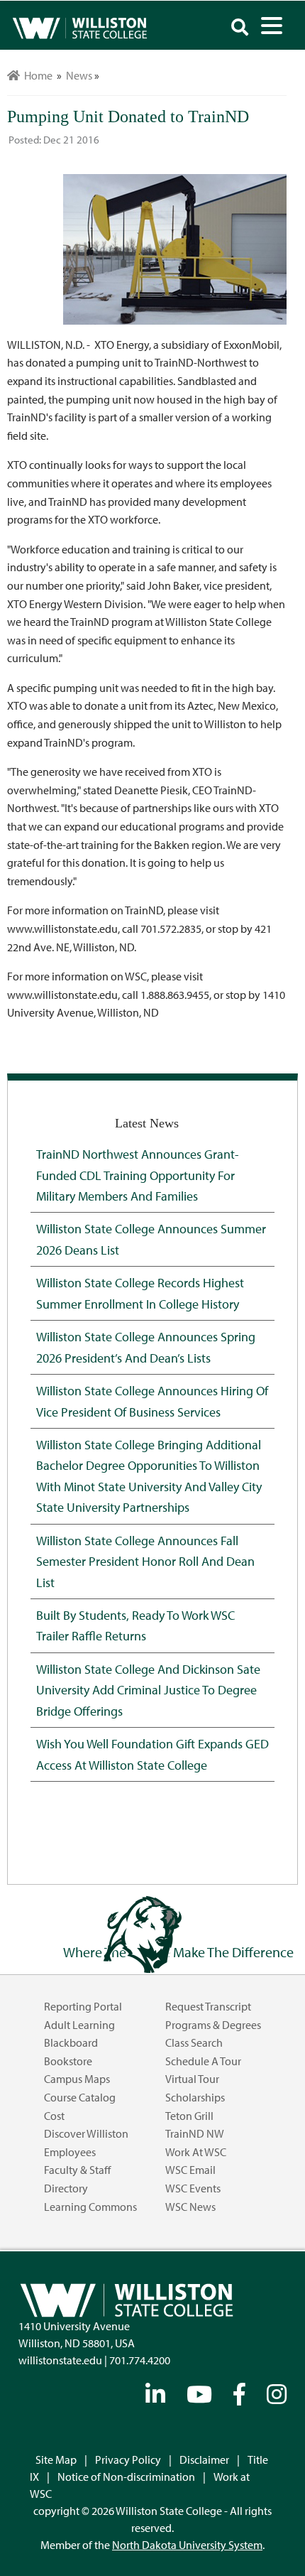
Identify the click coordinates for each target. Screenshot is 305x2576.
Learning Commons (90, 2207)
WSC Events (193, 2188)
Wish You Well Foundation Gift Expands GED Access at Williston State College (152, 1754)
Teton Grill (189, 2116)
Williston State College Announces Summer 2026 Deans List (151, 1239)
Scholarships (195, 2097)
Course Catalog (80, 2097)
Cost (54, 2116)
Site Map (56, 2459)
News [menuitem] (79, 75)
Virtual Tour (192, 2079)
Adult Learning (79, 2025)
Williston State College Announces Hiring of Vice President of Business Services (152, 1401)
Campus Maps (77, 2079)
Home (36, 75)
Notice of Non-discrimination (126, 2477)
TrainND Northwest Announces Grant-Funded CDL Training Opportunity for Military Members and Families (138, 1175)
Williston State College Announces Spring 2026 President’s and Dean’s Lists (146, 1347)
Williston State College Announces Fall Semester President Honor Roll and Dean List (145, 1561)
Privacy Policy (128, 2459)
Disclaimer (204, 2459)
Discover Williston (86, 2133)
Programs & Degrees (213, 2025)
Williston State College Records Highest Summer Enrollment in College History (140, 1293)
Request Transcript (208, 2006)
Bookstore (68, 2061)
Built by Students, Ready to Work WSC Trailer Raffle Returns (135, 1625)
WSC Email (190, 2170)
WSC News (190, 2207)
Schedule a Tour (203, 2061)
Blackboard (71, 2042)
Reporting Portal (83, 2006)
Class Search (194, 2042)
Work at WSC (196, 2152)
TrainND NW (195, 2133)
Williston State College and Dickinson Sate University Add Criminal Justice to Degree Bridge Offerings (148, 1690)
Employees (70, 2152)
